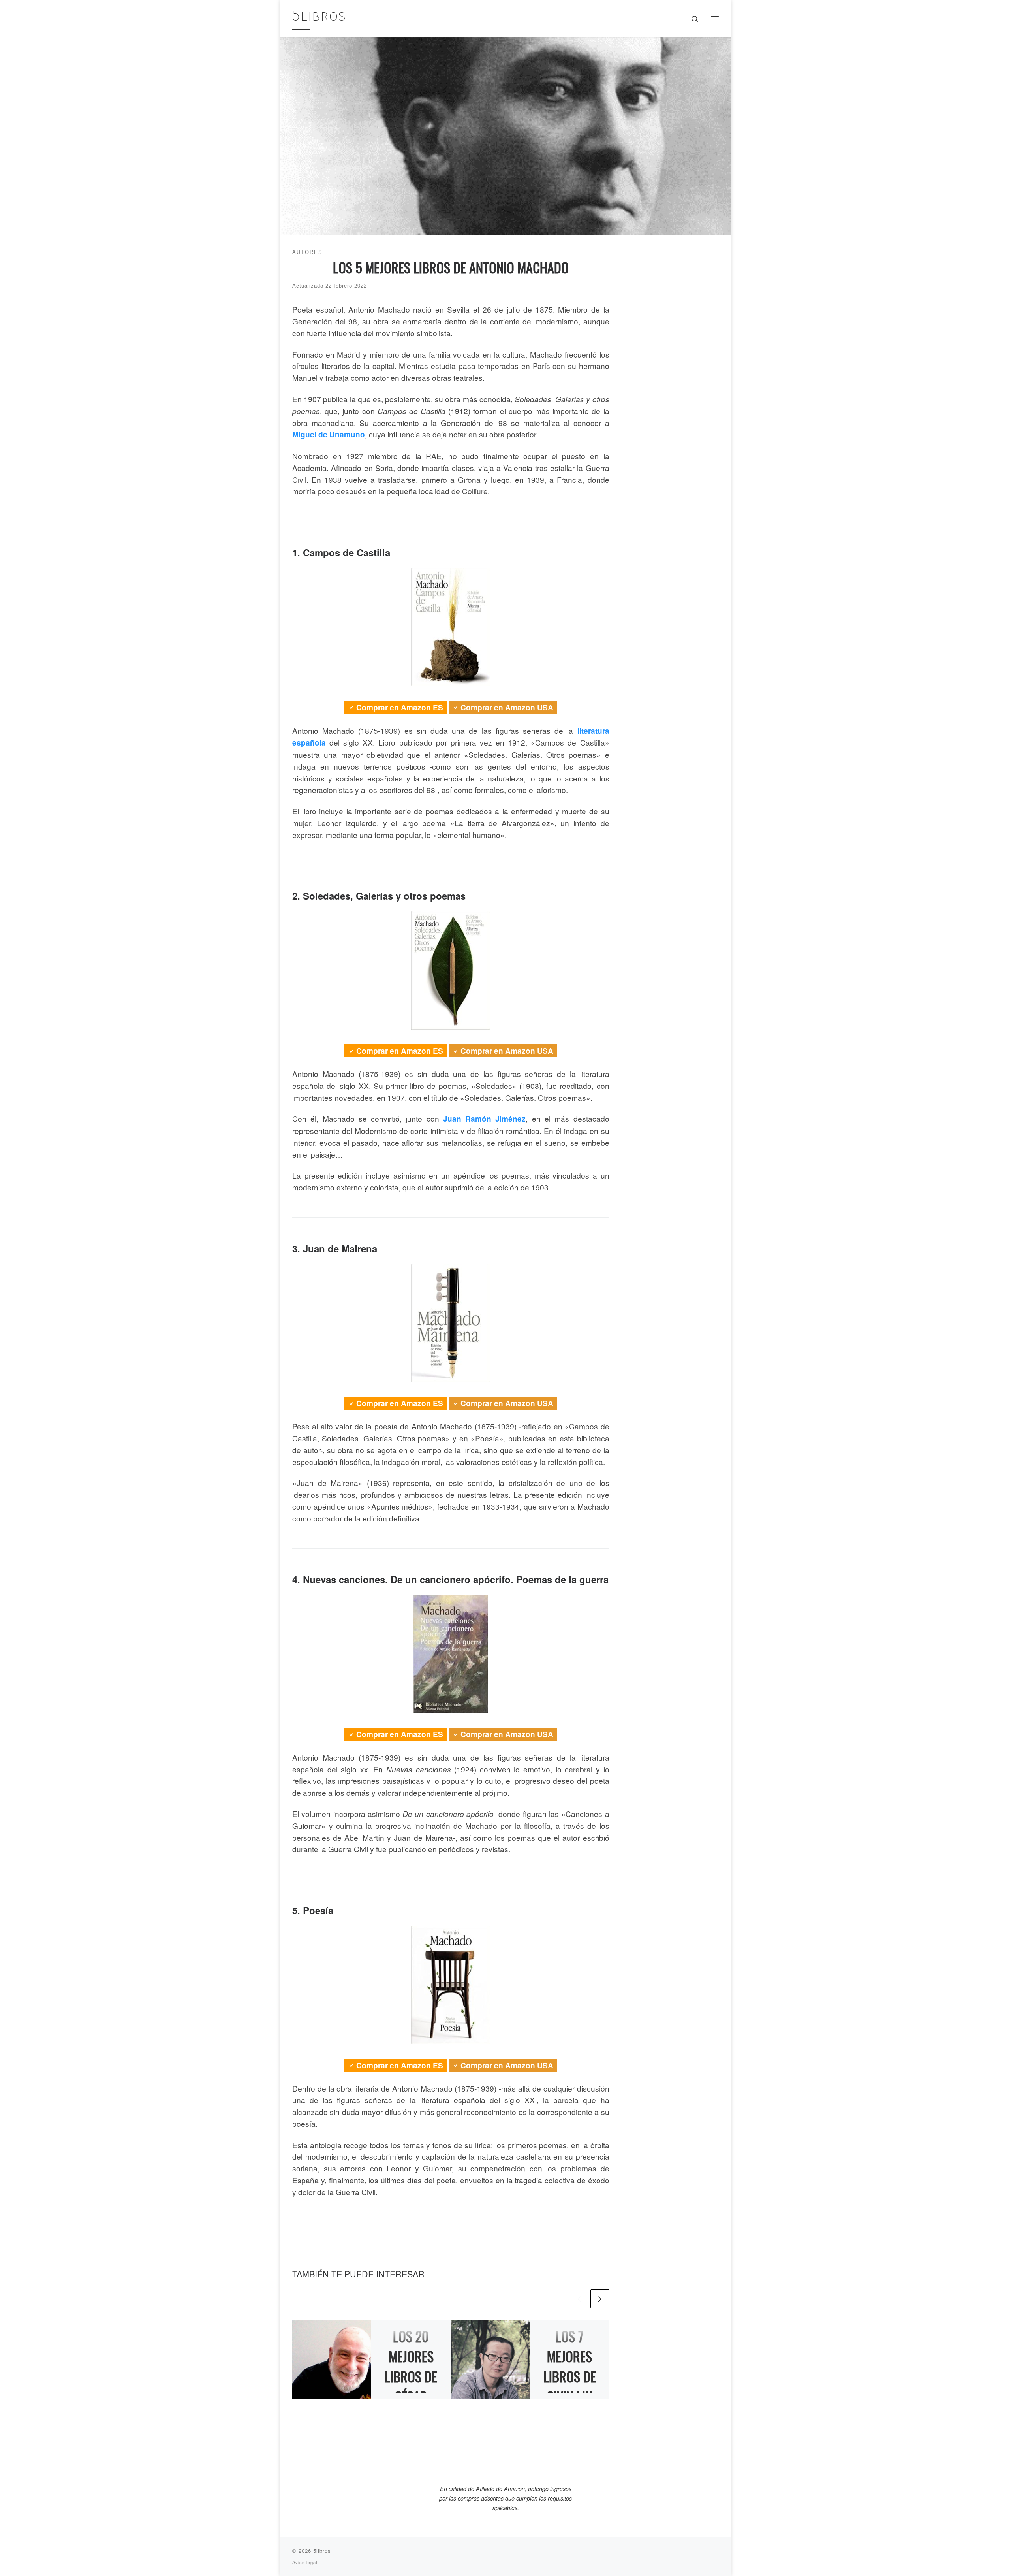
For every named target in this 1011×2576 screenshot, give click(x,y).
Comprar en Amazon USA (507, 707)
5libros (322, 2551)
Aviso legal (305, 2562)
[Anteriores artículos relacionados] (579, 2299)
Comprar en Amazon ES (400, 707)
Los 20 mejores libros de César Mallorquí (411, 2376)
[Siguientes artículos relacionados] (600, 2299)
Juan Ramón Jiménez (485, 1119)
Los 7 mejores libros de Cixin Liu (570, 2366)
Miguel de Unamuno (329, 434)
